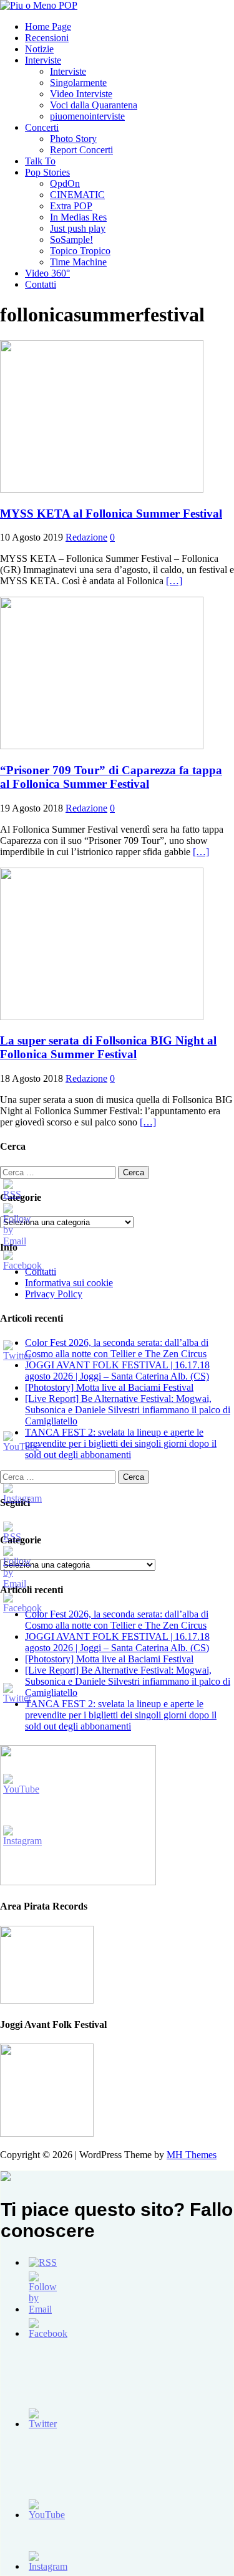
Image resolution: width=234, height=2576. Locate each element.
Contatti (41, 284)
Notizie (39, 49)
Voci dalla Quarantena (94, 105)
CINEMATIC (77, 195)
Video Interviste (81, 94)
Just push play (78, 228)
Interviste (43, 60)
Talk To (40, 161)
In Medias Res (78, 217)
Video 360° (47, 273)
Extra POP (71, 206)
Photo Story (73, 139)
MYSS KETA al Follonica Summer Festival (111, 514)
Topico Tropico (80, 251)
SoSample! (71, 239)
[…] (174, 581)
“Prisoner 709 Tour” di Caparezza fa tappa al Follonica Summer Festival (111, 777)
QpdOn (65, 183)
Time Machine (78, 262)
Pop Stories (47, 172)
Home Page (48, 26)
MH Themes (192, 2155)
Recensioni (47, 38)
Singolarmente (78, 83)
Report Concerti (81, 150)
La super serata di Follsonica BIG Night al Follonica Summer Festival (108, 1047)
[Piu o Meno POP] (39, 5)
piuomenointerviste (87, 116)
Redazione (86, 537)
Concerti (42, 127)
